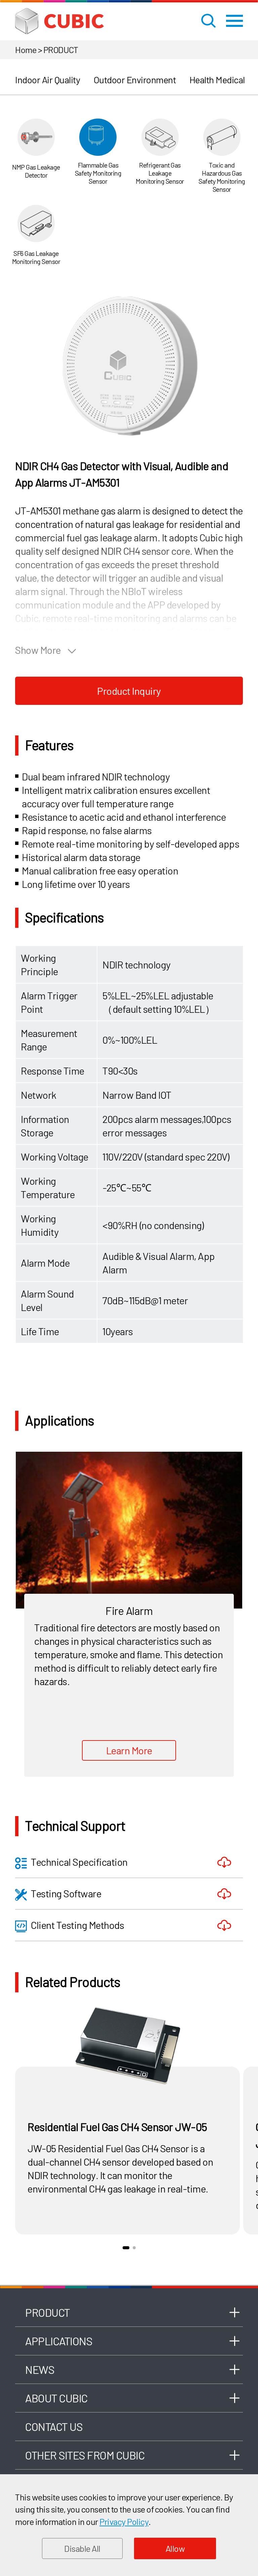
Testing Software (66, 1893)
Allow (175, 2548)
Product (48, 2312)
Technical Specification (79, 1862)
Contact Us (54, 2427)
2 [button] (134, 2248)
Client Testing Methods (77, 1925)
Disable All (82, 2548)
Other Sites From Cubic (85, 2455)
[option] (129, 365)
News (40, 2369)
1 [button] (126, 2248)
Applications (59, 2341)
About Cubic (56, 2398)
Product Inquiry (129, 691)
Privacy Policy (124, 2521)
